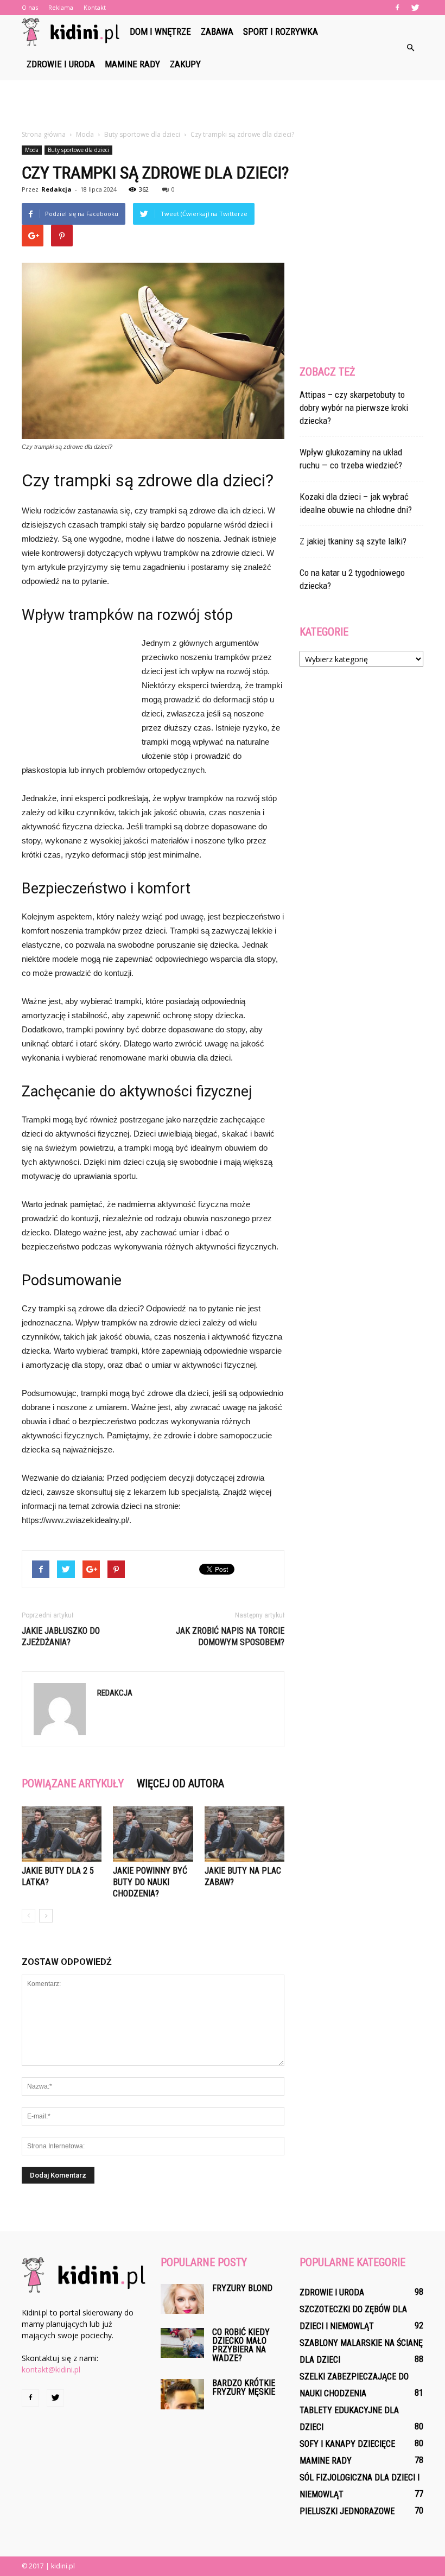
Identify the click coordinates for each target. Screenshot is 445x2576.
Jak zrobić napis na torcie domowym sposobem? (230, 1636)
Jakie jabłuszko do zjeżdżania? (61, 1636)
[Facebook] (397, 8)
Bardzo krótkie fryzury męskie (244, 2387)
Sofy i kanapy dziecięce (347, 2444)
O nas (30, 7)
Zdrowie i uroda (61, 64)
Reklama (61, 7)
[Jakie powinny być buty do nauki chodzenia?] (153, 1834)
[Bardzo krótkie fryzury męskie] (182, 2394)
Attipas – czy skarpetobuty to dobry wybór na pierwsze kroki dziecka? (354, 408)
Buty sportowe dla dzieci (78, 150)
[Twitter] (415, 8)
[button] (410, 48)
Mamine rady (132, 64)
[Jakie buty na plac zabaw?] (244, 1834)
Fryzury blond (242, 2288)
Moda (32, 150)
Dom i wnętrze (160, 31)
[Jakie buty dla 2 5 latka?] (62, 1834)
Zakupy (185, 64)
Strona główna (44, 134)
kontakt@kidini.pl (51, 2369)
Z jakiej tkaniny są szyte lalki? (353, 541)
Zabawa (217, 31)
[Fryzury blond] (182, 2299)
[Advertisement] (223, 104)
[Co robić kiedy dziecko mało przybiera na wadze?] (182, 2343)
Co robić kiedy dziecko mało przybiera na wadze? (241, 2345)
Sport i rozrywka (281, 31)
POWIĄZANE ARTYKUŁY (73, 1784)
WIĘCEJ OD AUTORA (180, 1784)
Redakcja (56, 189)
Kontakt (95, 7)
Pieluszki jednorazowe (347, 2511)
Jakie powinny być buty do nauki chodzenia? (150, 1882)
